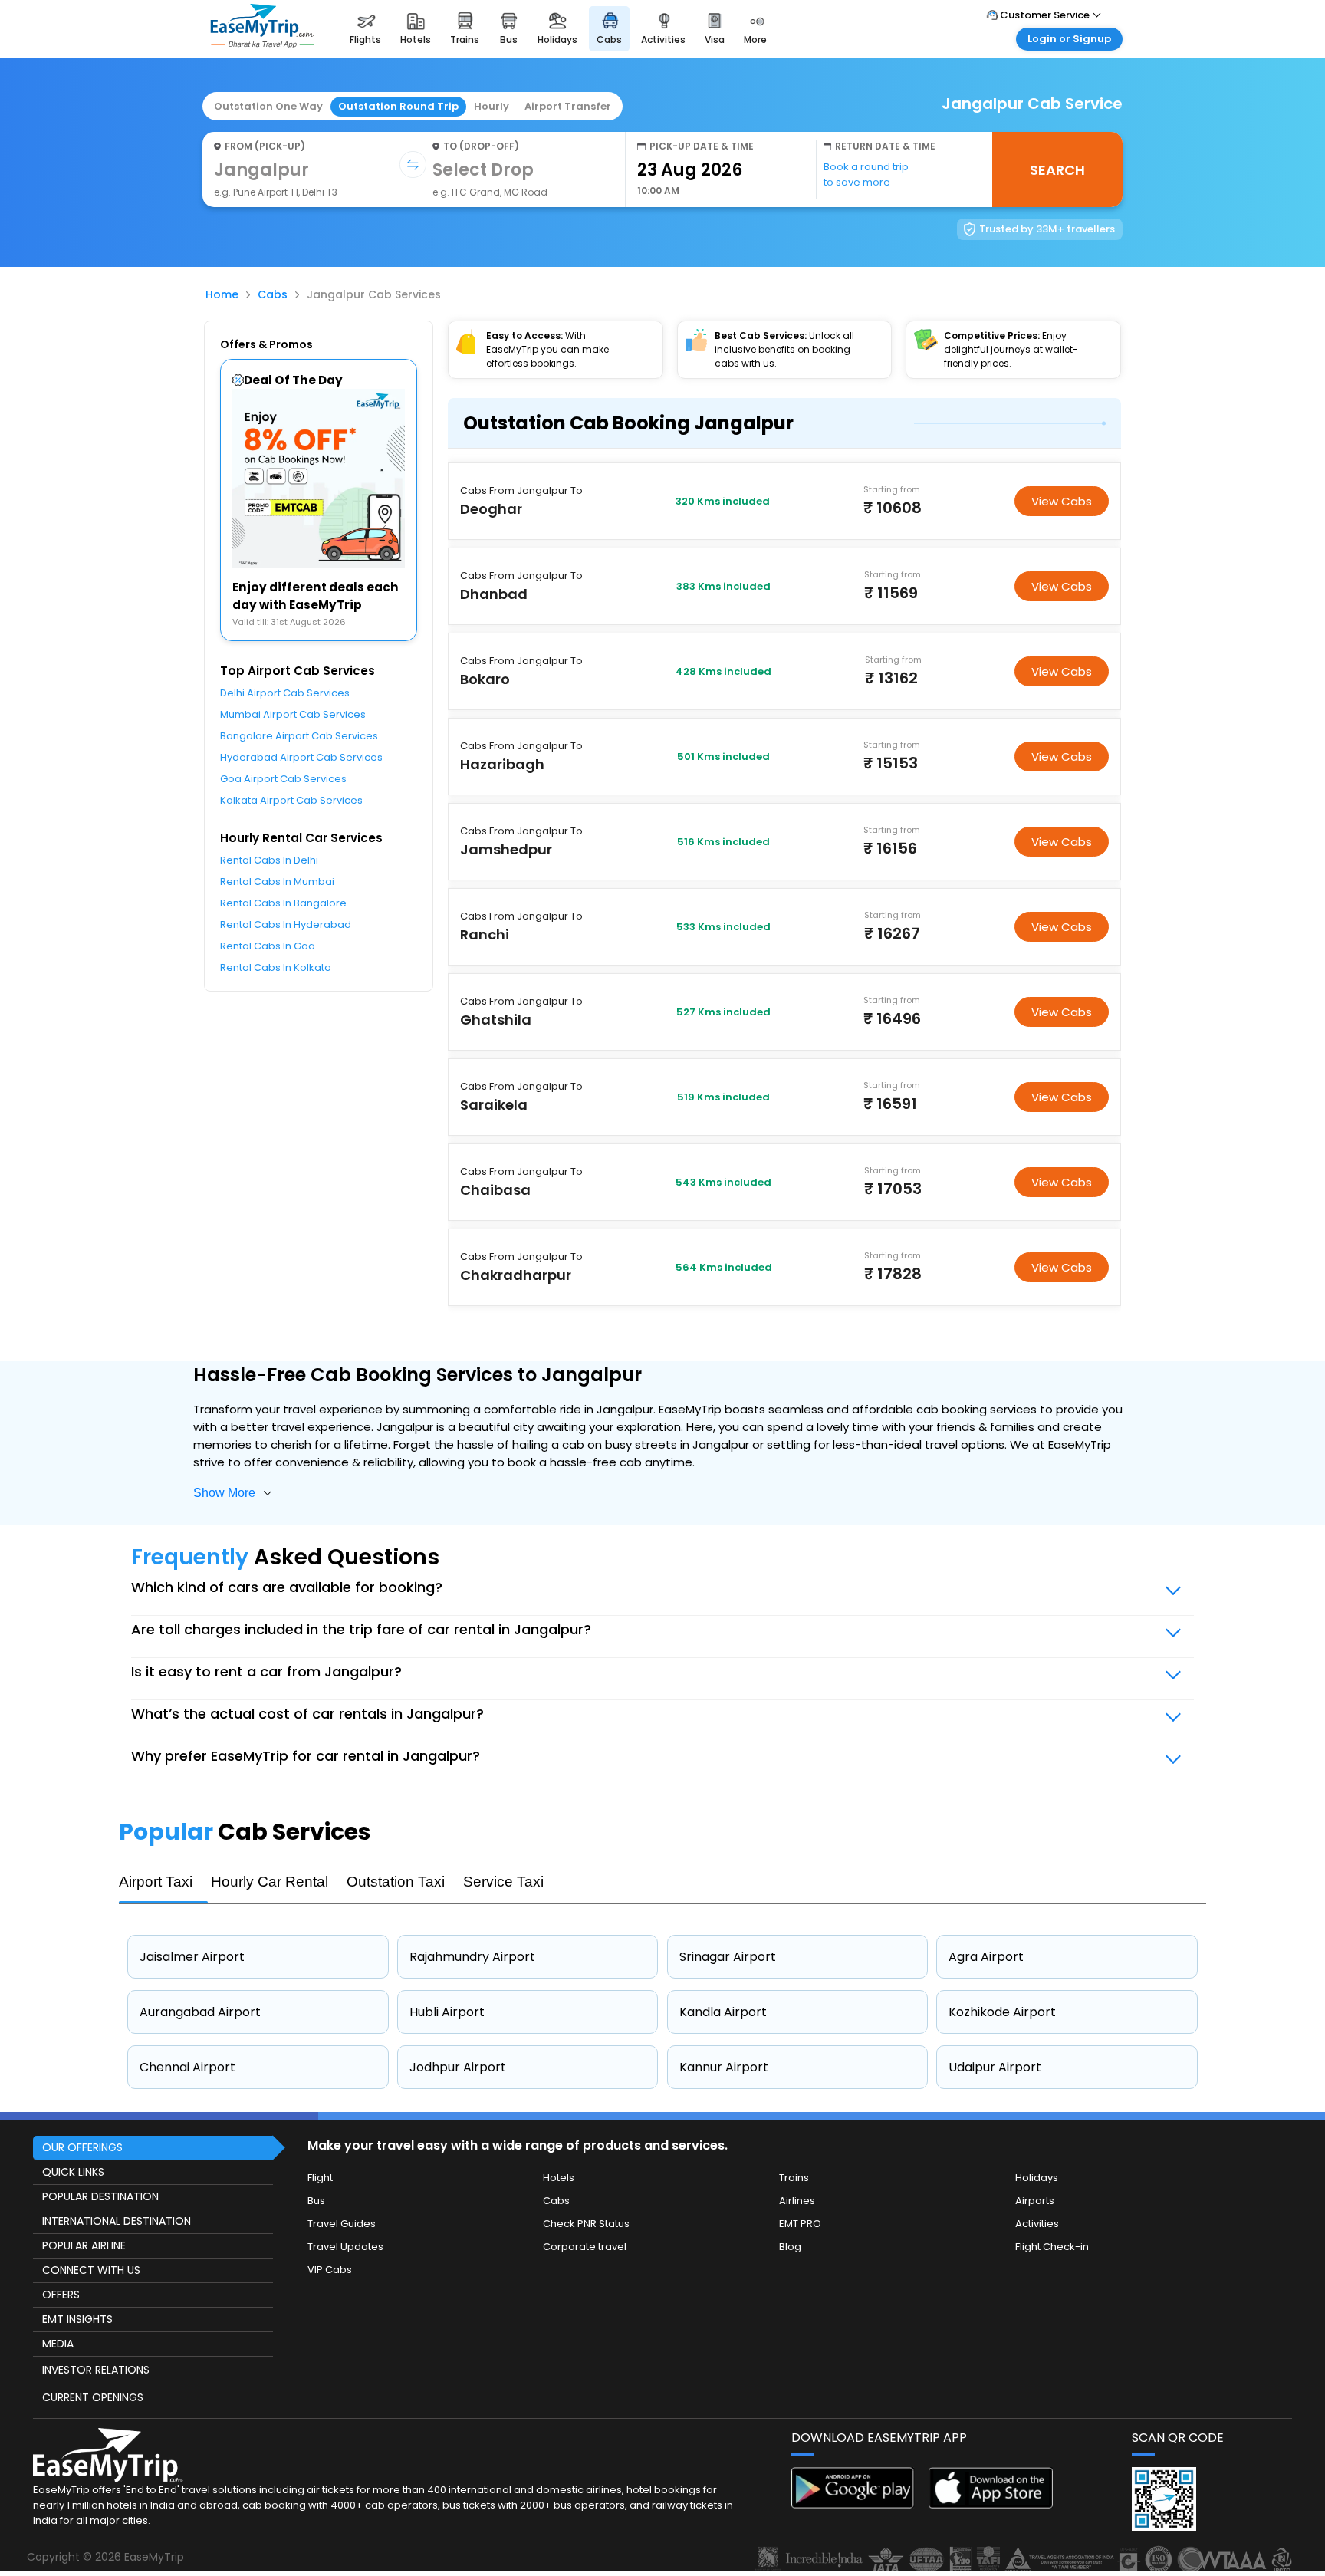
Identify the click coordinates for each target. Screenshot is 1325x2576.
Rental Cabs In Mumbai (277, 882)
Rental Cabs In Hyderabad (286, 924)
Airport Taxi (156, 1882)
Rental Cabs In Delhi (269, 860)
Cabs (273, 294)
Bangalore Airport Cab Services (299, 736)
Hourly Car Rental (270, 1882)
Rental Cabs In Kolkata (276, 967)
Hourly (492, 106)
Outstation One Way (268, 106)
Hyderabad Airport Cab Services (301, 757)
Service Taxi (503, 1882)
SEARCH (1057, 170)
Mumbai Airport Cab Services (293, 714)
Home (222, 294)
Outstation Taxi (396, 1882)
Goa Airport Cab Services (283, 779)
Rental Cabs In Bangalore (283, 903)
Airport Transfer (568, 106)
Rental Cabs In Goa (268, 946)
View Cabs (1062, 501)
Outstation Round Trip (398, 106)
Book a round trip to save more (866, 174)
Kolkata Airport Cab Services (291, 800)
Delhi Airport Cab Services (285, 693)
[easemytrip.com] (262, 44)
